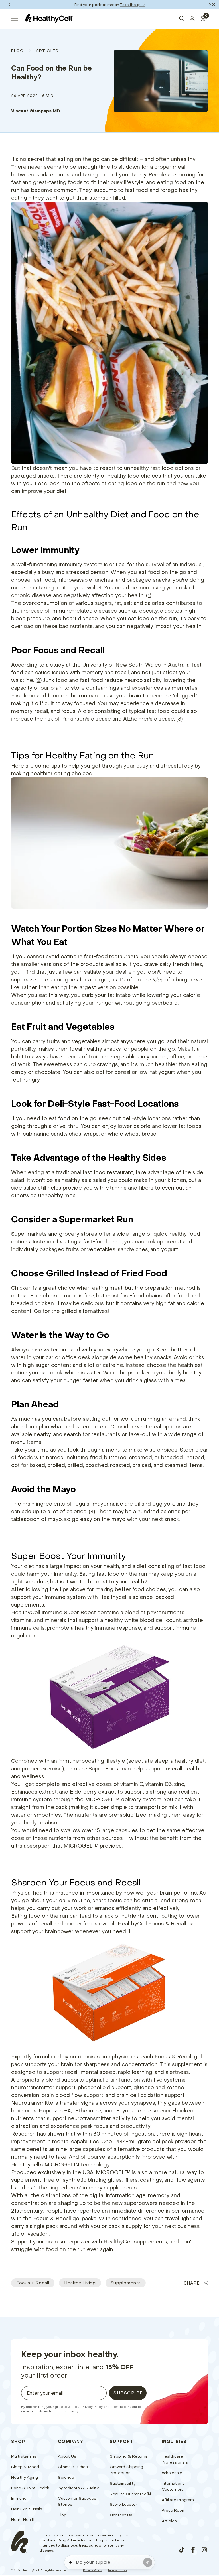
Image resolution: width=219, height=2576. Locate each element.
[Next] (210, 5)
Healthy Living (80, 2283)
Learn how (131, 5)
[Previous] (9, 5)
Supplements (126, 2283)
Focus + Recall (33, 2283)
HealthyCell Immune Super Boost (53, 1612)
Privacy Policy (92, 2407)
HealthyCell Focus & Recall (152, 1924)
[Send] (148, 2562)
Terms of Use (118, 2570)
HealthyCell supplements (135, 2242)
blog (18, 51)
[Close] (214, 5)
